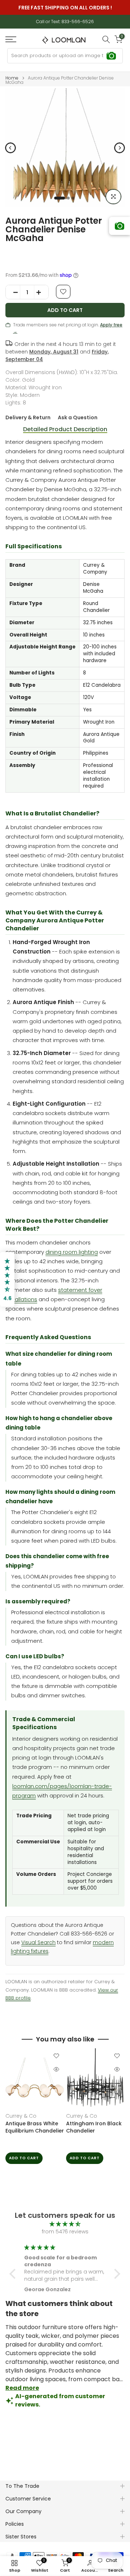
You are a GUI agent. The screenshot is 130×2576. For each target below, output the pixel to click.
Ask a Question (78, 417)
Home (12, 78)
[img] (65, 2224)
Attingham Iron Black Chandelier (94, 2127)
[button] (14, 2274)
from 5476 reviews (65, 2232)
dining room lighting (72, 1252)
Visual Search (38, 1943)
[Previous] (10, 148)
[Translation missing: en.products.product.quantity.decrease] (13, 292)
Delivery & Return (28, 417)
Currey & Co (21, 2116)
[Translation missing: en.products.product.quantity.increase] (41, 292)
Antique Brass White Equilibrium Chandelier (35, 2127)
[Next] (120, 148)
